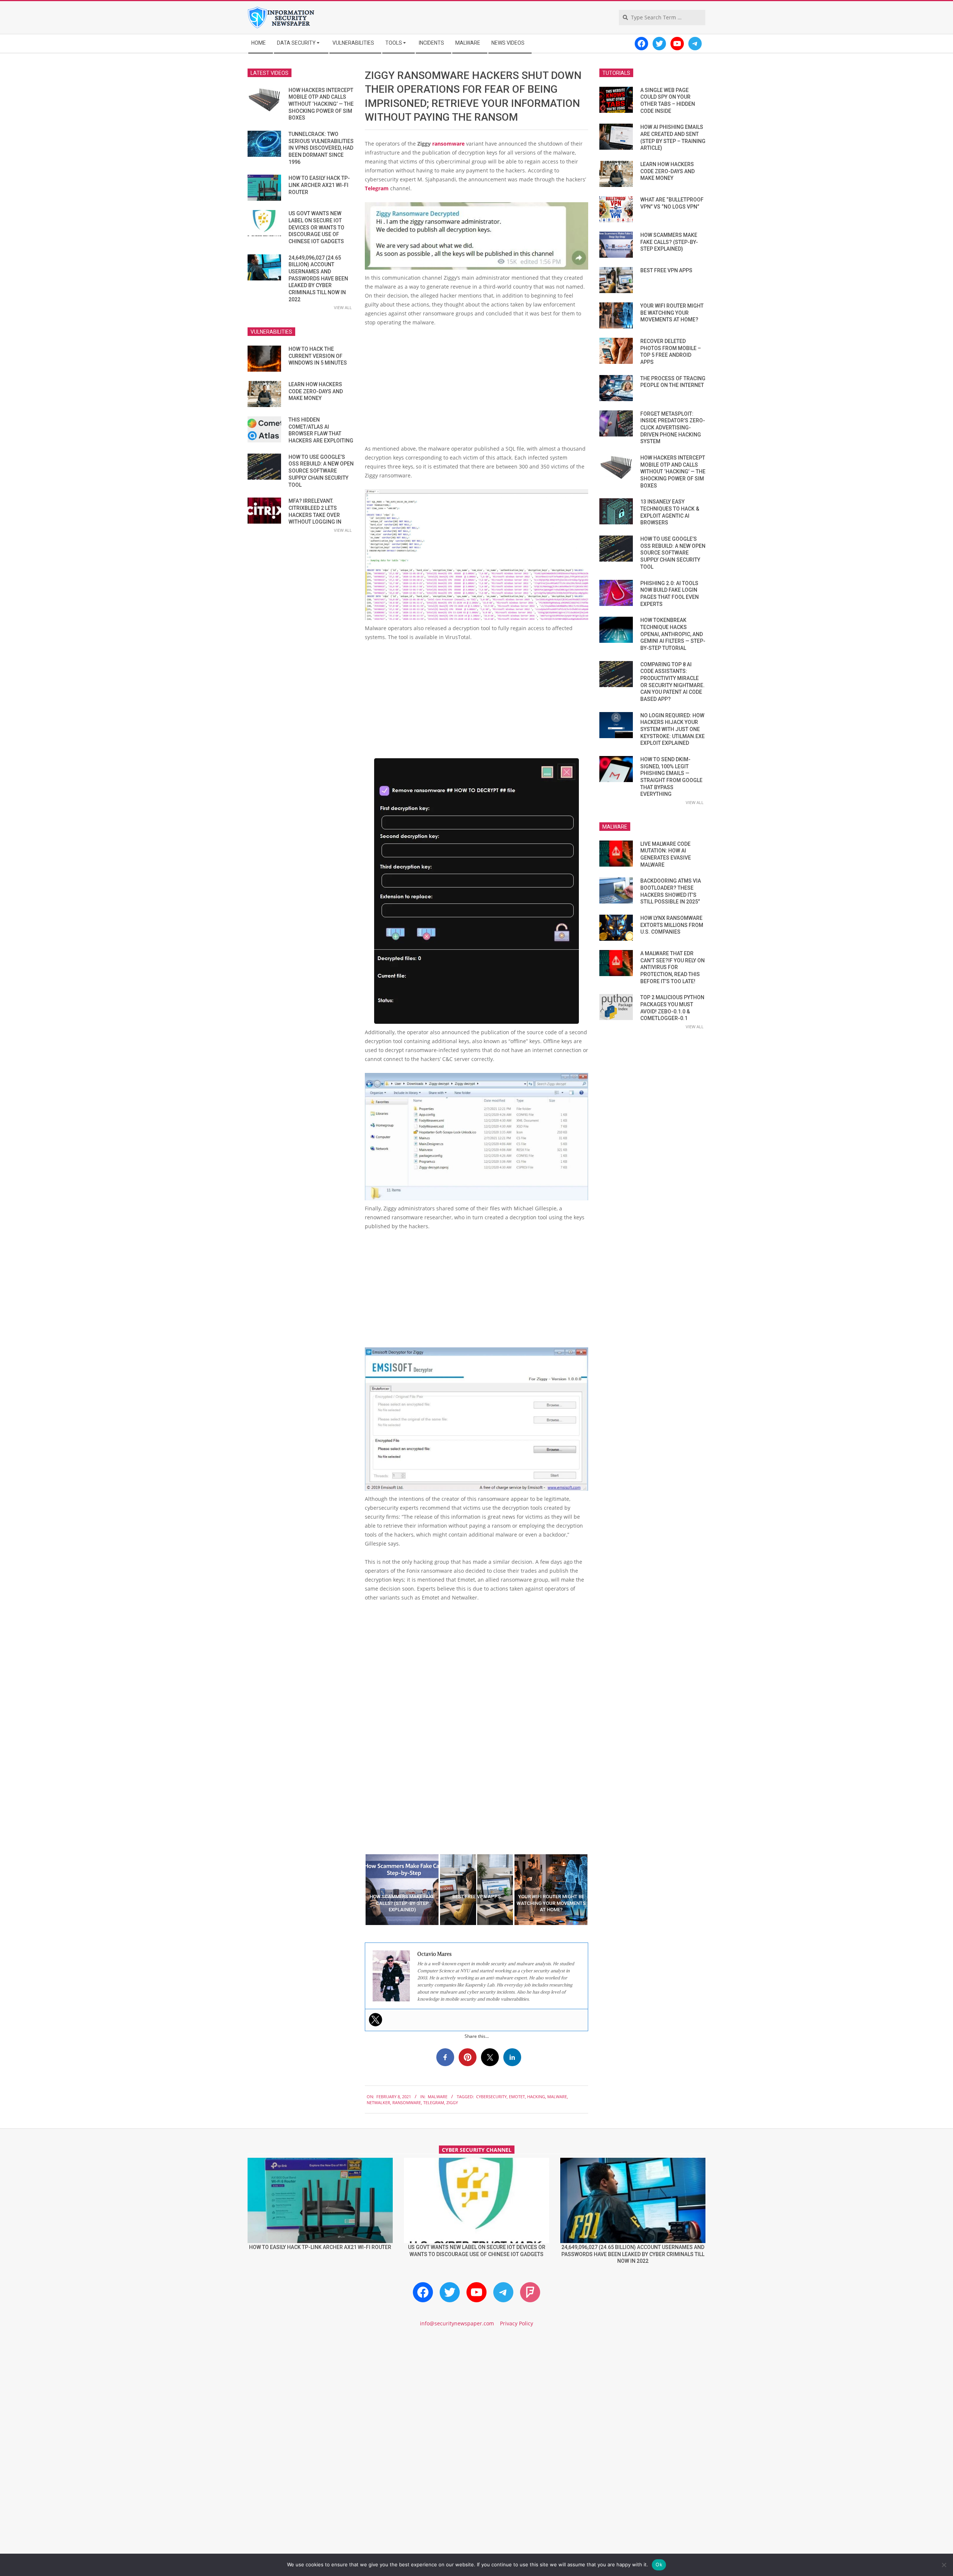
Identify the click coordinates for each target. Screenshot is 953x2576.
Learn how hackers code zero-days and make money (316, 391)
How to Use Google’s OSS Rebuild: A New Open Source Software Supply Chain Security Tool (321, 471)
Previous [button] (359, 1890)
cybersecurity (491, 2097)
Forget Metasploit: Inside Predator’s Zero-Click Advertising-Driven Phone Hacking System (673, 428)
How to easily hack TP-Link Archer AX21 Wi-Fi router (319, 185)
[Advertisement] (476, 388)
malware (557, 2097)
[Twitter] (376, 2020)
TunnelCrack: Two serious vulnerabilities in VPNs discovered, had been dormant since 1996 (321, 148)
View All (343, 307)
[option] (402, 1890)
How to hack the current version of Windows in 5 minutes (318, 356)
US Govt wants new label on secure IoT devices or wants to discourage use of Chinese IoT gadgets (316, 227)
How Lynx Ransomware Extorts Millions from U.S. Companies (672, 925)
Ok (659, 2564)
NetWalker (378, 2102)
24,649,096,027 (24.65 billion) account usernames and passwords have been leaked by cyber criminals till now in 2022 (318, 279)
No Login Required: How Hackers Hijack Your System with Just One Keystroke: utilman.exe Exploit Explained (672, 729)
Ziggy (452, 2102)
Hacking (536, 2097)
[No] (944, 2565)
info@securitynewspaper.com (457, 2323)
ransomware (448, 144)
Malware (438, 2097)
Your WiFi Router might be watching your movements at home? (672, 313)
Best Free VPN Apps (666, 270)
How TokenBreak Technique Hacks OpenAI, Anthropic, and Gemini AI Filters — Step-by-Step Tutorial (673, 634)
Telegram (377, 188)
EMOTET (517, 2097)
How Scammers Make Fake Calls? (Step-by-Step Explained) (669, 242)
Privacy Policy (517, 2323)
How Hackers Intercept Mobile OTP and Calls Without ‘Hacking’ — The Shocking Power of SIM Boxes (321, 104)
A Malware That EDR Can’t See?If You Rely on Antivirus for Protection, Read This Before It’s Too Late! (672, 967)
